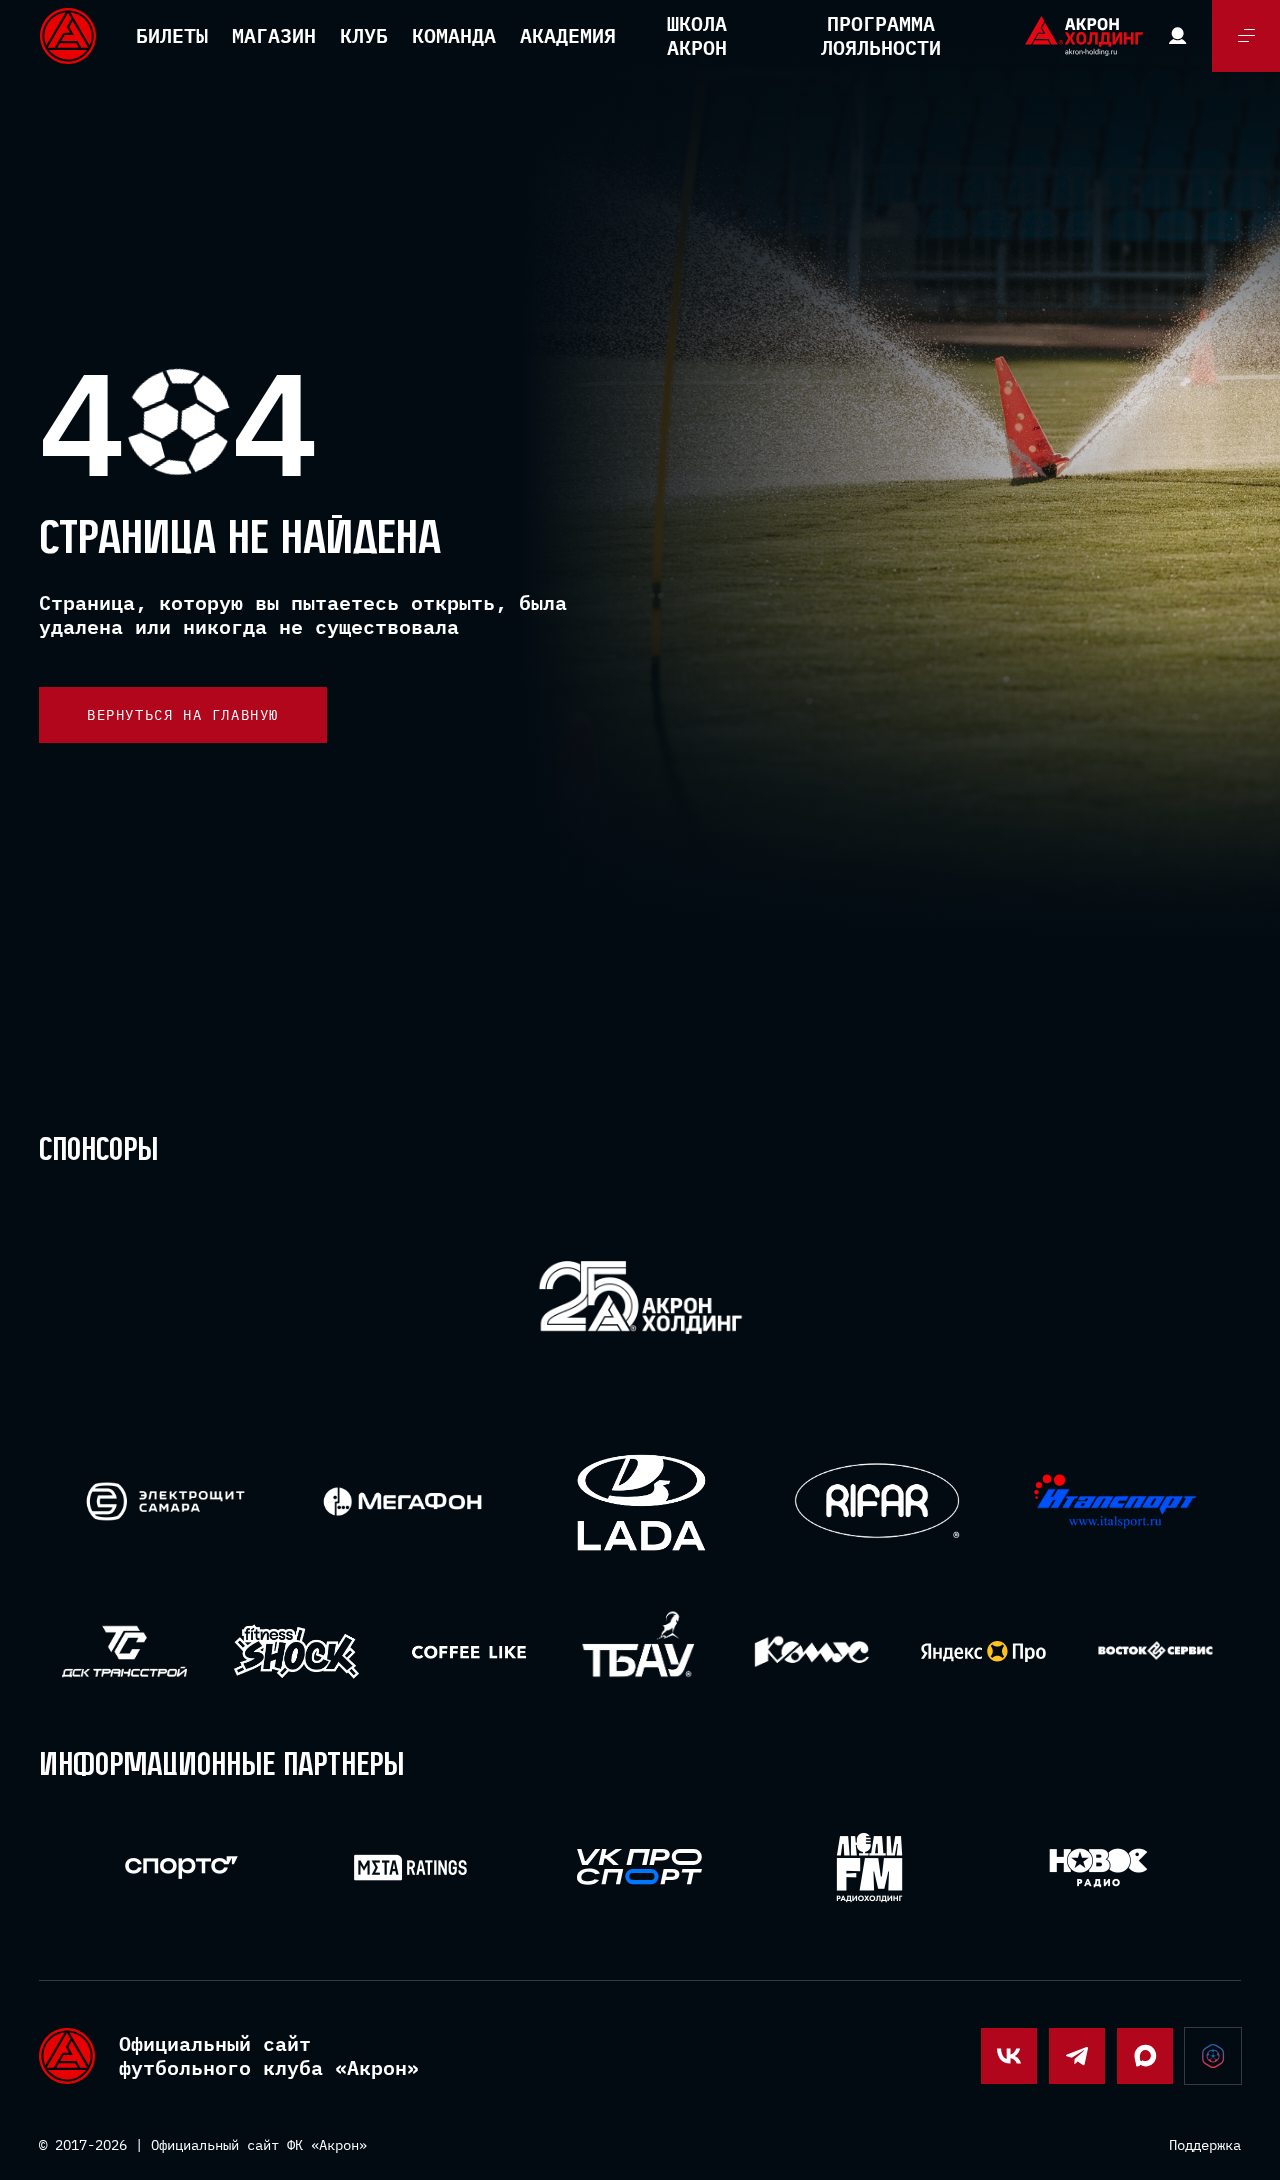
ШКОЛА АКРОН (697, 35)
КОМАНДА (454, 35)
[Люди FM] (869, 1867)
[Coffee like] (468, 1651)
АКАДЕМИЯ (568, 35)
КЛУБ (364, 35)
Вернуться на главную (183, 715)
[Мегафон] (402, 1501)
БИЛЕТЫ (172, 35)
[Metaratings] (410, 1867)
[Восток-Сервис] (1155, 1651)
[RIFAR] (877, 1501)
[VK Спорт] (639, 1867)
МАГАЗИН (274, 35)
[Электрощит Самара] (165, 1501)
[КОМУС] (811, 1651)
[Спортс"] (181, 1867)
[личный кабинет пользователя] (1177, 36)
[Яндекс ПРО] (983, 1651)
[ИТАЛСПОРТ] (1115, 1502)
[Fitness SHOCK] (296, 1651)
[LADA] (640, 1501)
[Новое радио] (1098, 1867)
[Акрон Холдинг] (640, 1301)
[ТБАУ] (640, 1651)
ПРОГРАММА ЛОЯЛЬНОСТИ (881, 35)
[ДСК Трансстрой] (124, 1651)
